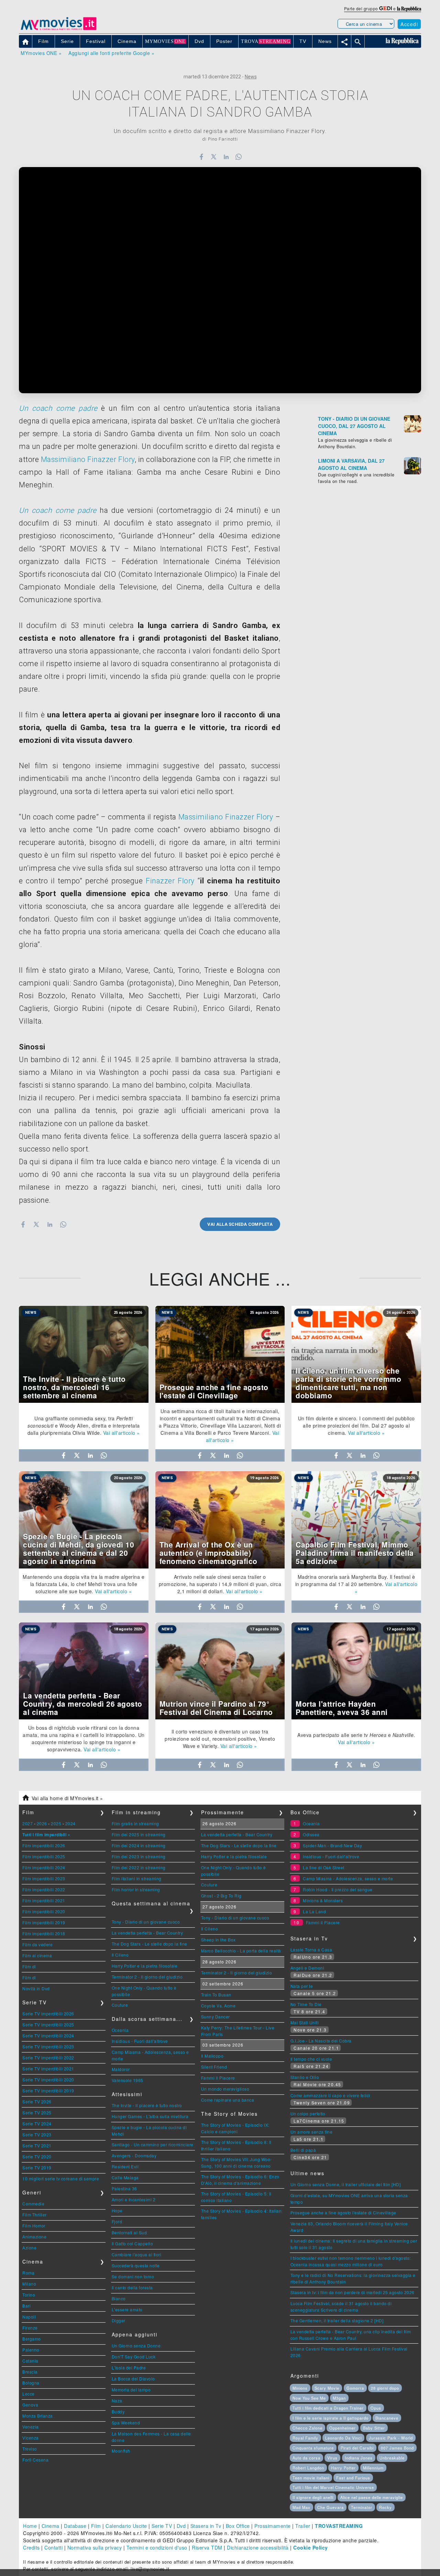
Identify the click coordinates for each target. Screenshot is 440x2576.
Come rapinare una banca (228, 2100)
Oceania (120, 2030)
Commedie (33, 2204)
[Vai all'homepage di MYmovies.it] (58, 30)
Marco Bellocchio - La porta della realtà (241, 1951)
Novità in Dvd (36, 1988)
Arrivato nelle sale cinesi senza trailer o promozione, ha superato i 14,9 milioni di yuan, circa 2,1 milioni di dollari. (220, 1584)
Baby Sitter (374, 2428)
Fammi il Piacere (218, 2078)
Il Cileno (120, 1955)
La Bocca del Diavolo (133, 2379)
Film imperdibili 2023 (44, 1878)
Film (96, 2526)
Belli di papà (303, 2150)
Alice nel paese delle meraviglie (372, 2497)
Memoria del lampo (131, 2390)
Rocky (386, 2507)
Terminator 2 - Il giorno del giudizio (147, 1977)
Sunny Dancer (216, 2017)
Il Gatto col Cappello (133, 2243)
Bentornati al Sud (129, 2232)
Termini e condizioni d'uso (157, 2547)
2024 (70, 1823)
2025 (56, 1823)
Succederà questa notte (136, 2265)
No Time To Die (306, 2004)
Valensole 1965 (128, 2080)
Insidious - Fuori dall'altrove (140, 2041)
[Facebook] (201, 157)
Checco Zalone (307, 2428)
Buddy (118, 2412)
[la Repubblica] (409, 8)
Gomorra (355, 2388)
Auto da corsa (306, 2458)
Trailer (303, 2526)
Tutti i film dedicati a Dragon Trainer (328, 2408)
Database (75, 2526)
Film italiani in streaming (137, 1878)
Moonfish (121, 2451)
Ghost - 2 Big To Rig (221, 1896)
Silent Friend (214, 2067)
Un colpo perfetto (308, 2113)
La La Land (314, 1911)
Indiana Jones (359, 2458)
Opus (376, 2408)
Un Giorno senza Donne (136, 2346)
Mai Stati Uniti (305, 2022)
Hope (117, 2210)
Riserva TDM (207, 2547)
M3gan (339, 2398)
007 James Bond (397, 2448)
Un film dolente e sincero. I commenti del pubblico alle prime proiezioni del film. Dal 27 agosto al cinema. (356, 1425)
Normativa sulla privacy (95, 2547)
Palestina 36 (124, 2188)
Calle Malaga (125, 2177)
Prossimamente (273, 2526)
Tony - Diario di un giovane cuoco (146, 1922)
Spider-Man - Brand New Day (332, 1845)
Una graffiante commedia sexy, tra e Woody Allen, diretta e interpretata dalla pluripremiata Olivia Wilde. (84, 1425)
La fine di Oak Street (324, 1867)
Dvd (181, 2526)
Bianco (119, 2298)
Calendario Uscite (126, 2526)
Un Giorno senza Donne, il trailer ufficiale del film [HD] (346, 2184)
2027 (27, 1823)
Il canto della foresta (132, 2287)
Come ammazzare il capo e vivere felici (330, 2095)
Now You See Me (309, 2398)
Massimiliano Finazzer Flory (88, 459)
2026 (42, 1823)
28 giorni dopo (385, 2388)
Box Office (238, 2526)
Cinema (51, 2526)
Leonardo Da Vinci (343, 2438)
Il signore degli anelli (313, 2497)
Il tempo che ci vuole (311, 2059)
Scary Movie (327, 2388)
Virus (332, 2458)
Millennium (373, 2468)
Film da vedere (37, 1944)
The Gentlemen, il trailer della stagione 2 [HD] (337, 2320)
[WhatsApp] (239, 157)
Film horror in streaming (136, 1889)
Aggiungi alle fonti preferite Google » (111, 53)
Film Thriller (35, 2215)
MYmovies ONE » (41, 53)
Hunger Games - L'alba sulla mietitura (150, 2116)
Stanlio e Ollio (305, 2077)
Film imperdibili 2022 (44, 1889)
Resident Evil (125, 2166)
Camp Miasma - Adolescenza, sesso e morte (348, 1878)
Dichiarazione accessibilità (258, 2547)
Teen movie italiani (311, 2478)
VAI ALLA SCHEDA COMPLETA (240, 1224)
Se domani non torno (133, 2276)
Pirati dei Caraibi (357, 2448)
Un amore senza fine (312, 2132)
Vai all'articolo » (122, 1433)
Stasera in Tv (206, 2526)
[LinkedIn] (226, 157)
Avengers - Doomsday (134, 2155)
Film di (29, 1966)
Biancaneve (387, 2418)
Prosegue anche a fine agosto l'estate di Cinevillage (343, 2212)
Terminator (362, 2507)
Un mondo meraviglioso (225, 2089)
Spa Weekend (126, 2423)
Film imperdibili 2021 (44, 1900)
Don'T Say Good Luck (134, 2357)
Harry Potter (343, 2468)
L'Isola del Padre (129, 2368)
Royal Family (305, 2438)
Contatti (53, 2547)
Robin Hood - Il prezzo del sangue (338, 1889)
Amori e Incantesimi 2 (134, 2199)
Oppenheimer (343, 2428)
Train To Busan (216, 1995)
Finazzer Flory (170, 881)
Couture (120, 2005)
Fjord (117, 2221)
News (251, 77)
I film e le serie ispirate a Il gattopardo (331, 2418)
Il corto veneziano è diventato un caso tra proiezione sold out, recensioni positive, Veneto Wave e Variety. (220, 1739)
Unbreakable (392, 2458)
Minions (300, 2388)
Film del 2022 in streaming (139, 1867)
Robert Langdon (308, 2468)
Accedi (409, 24)
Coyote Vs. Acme (218, 2006)
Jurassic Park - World (391, 2438)
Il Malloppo (212, 2056)
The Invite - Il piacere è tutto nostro (147, 2105)
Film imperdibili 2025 (44, 1856)
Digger (119, 2320)
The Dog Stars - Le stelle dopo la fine (150, 1944)
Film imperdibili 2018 (44, 1933)
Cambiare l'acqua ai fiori (137, 2254)
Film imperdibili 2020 (44, 1911)
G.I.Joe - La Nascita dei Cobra (321, 2041)
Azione (29, 2248)
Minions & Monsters (323, 1900)
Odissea (311, 1834)
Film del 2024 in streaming (139, 1845)
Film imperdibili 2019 (44, 1922)
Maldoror (121, 2069)
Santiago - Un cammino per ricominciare (153, 2144)
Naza (117, 2401)
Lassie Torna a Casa (311, 1950)
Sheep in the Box (218, 1940)
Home (30, 2526)
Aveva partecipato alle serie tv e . (356, 1735)
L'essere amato (127, 2309)
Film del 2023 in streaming (139, 1856)
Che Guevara (331, 2507)
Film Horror (34, 2226)
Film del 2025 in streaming (139, 1834)
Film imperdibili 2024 (44, 1867)
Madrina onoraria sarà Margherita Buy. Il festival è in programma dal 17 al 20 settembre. (355, 1580)
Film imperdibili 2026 (44, 1845)
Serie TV (162, 2526)
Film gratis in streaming (135, 1823)
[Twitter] (214, 157)
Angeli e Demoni (307, 1968)
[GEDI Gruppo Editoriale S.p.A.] (386, 8)
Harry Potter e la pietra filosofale (145, 1966)
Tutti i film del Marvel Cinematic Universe (333, 2487)
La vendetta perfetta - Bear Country (147, 1933)
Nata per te (302, 1986)
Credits (31, 2547)
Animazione (34, 2237)
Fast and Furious (353, 2478)
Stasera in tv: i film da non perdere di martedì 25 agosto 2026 (353, 2292)
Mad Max (301, 2507)
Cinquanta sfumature (313, 2448)
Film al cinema (37, 1955)
